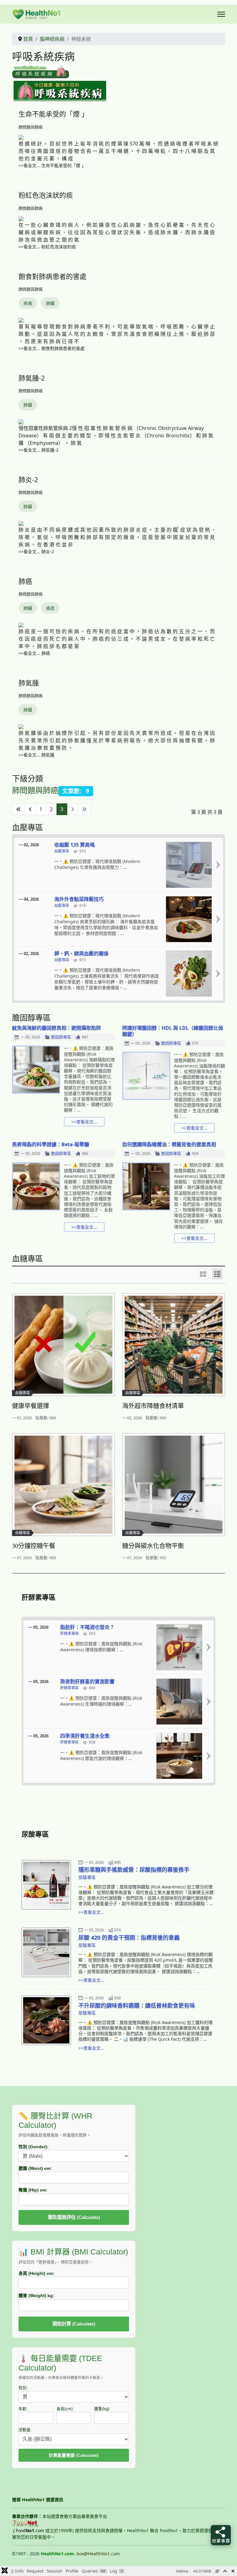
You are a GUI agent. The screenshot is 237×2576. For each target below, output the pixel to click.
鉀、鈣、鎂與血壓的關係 (81, 953)
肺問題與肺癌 (31, 127)
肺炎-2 (28, 479)
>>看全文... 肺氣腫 (36, 755)
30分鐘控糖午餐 (34, 1546)
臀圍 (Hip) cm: (33, 2190)
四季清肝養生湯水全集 (85, 1736)
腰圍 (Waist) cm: (35, 2168)
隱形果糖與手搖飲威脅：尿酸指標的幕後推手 (134, 1870)
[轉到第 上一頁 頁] (30, 809)
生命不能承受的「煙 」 (53, 114)
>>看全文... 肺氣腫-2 (38, 450)
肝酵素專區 (69, 1634)
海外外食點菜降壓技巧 (79, 899)
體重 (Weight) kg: (36, 2296)
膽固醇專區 (61, 1037)
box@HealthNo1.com (98, 2554)
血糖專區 (23, 1393)
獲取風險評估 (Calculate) (74, 2217)
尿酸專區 (87, 1877)
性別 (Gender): (33, 2147)
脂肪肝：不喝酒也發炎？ (87, 1627)
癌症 (50, 608)
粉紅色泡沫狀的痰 (46, 195)
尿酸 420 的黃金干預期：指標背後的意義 (129, 1938)
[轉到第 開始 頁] (19, 809)
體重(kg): (102, 2409)
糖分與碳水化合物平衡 (153, 1546)
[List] (217, 1274)
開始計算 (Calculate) (74, 2324)
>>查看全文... (84, 1122)
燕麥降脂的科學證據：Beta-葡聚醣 (51, 1144)
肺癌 (25, 581)
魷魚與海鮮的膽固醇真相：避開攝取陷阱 (56, 1028)
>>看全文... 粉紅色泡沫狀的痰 (47, 247)
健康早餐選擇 (31, 1406)
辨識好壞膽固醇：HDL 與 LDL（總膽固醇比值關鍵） (173, 1031)
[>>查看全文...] (218, 865)
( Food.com (29, 2530)
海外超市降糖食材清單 (153, 1406)
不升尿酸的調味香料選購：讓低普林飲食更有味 (137, 2006)
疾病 (28, 303)
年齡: (23, 2409)
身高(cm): (65, 2409)
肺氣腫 (29, 683)
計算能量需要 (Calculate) (74, 2455)
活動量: (25, 2430)
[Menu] (221, 14)
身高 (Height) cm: (36, 2273)
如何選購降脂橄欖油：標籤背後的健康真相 (169, 1144)
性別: (23, 2388)
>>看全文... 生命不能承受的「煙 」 (52, 165)
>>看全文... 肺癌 (34, 653)
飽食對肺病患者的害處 (52, 276)
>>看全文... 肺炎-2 (36, 551)
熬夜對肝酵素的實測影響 (87, 1682)
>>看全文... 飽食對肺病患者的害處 (52, 348)
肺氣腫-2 (32, 378)
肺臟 (50, 303)
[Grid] (203, 1274)
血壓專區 (62, 851)
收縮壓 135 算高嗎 (75, 845)
